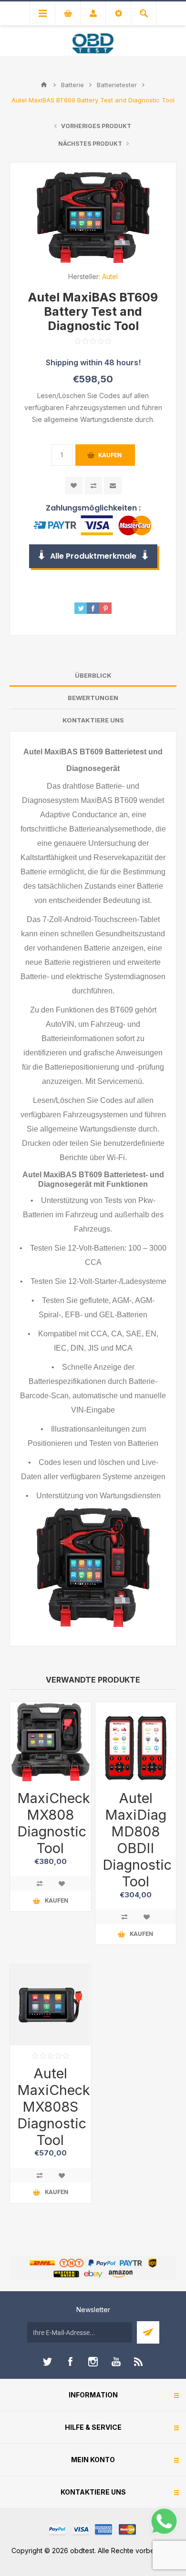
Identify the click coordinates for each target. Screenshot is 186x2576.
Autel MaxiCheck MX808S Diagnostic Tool (51, 2107)
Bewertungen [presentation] (93, 698)
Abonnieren (148, 2332)
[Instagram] (93, 2362)
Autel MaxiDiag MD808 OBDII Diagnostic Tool (136, 1840)
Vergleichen (93, 486)
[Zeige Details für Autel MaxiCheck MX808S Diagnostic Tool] (51, 2005)
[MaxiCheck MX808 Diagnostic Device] (51, 1743)
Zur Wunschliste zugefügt (74, 486)
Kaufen (110, 455)
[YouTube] (116, 2362)
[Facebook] (70, 2362)
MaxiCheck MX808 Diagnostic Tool (51, 1823)
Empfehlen (113, 486)
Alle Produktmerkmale (93, 556)
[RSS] (139, 2362)
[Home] (44, 85)
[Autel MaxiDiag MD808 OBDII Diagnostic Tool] (136, 1743)
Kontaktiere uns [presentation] (93, 720)
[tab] (93, 676)
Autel (110, 276)
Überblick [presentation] (93, 675)
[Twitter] (47, 2362)
